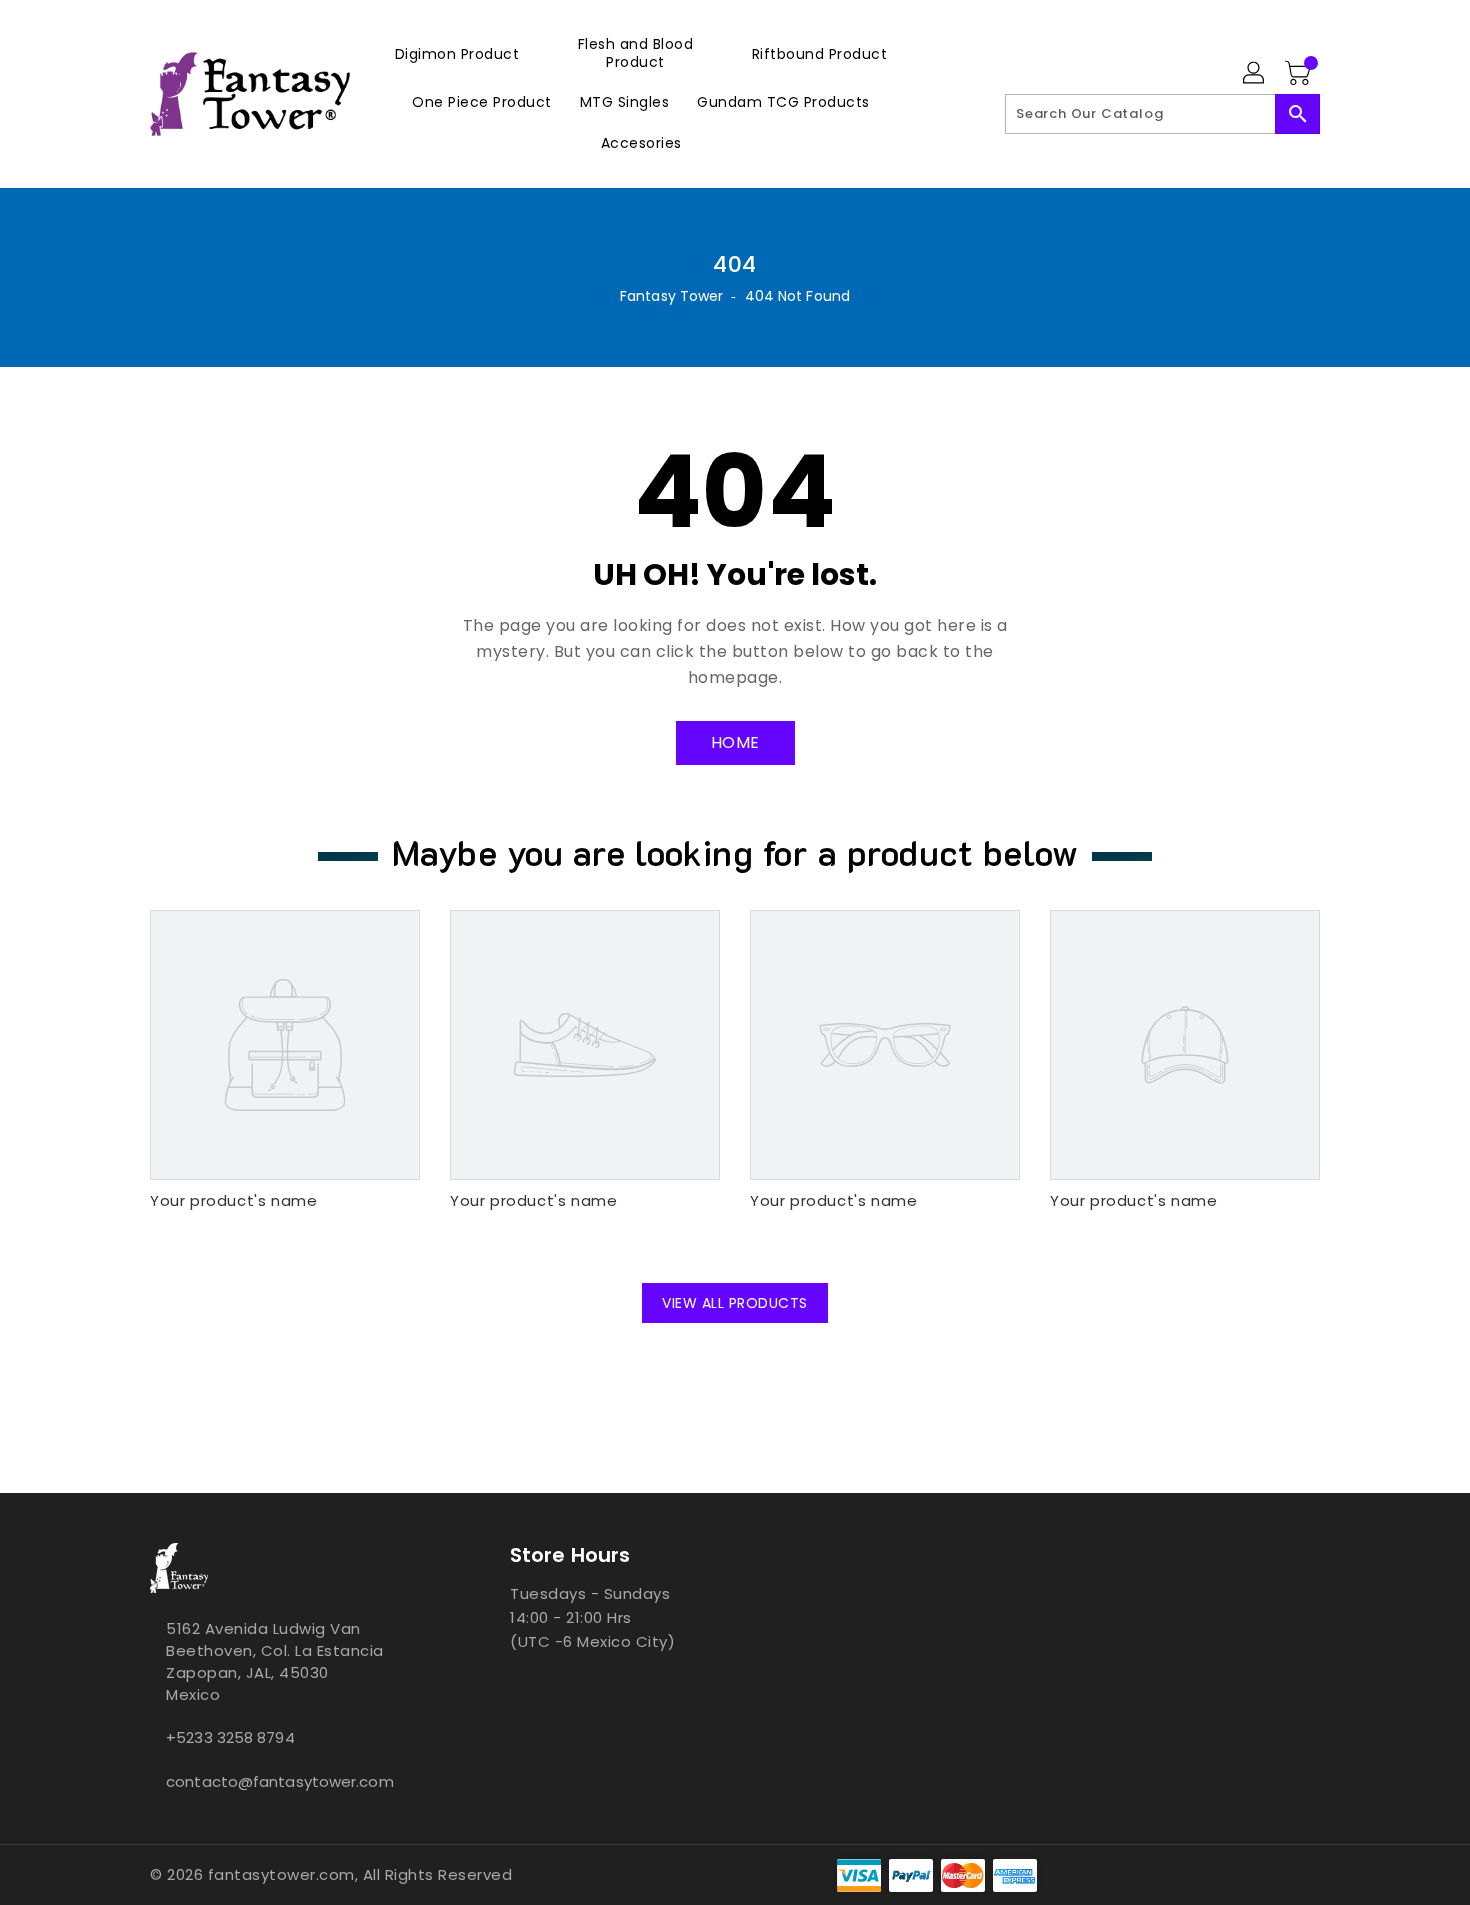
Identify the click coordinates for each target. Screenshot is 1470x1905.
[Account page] (1255, 74)
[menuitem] (457, 53)
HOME (735, 742)
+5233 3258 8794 (230, 1737)
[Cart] (1300, 74)
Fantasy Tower (671, 296)
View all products (735, 1303)
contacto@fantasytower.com (280, 1781)
